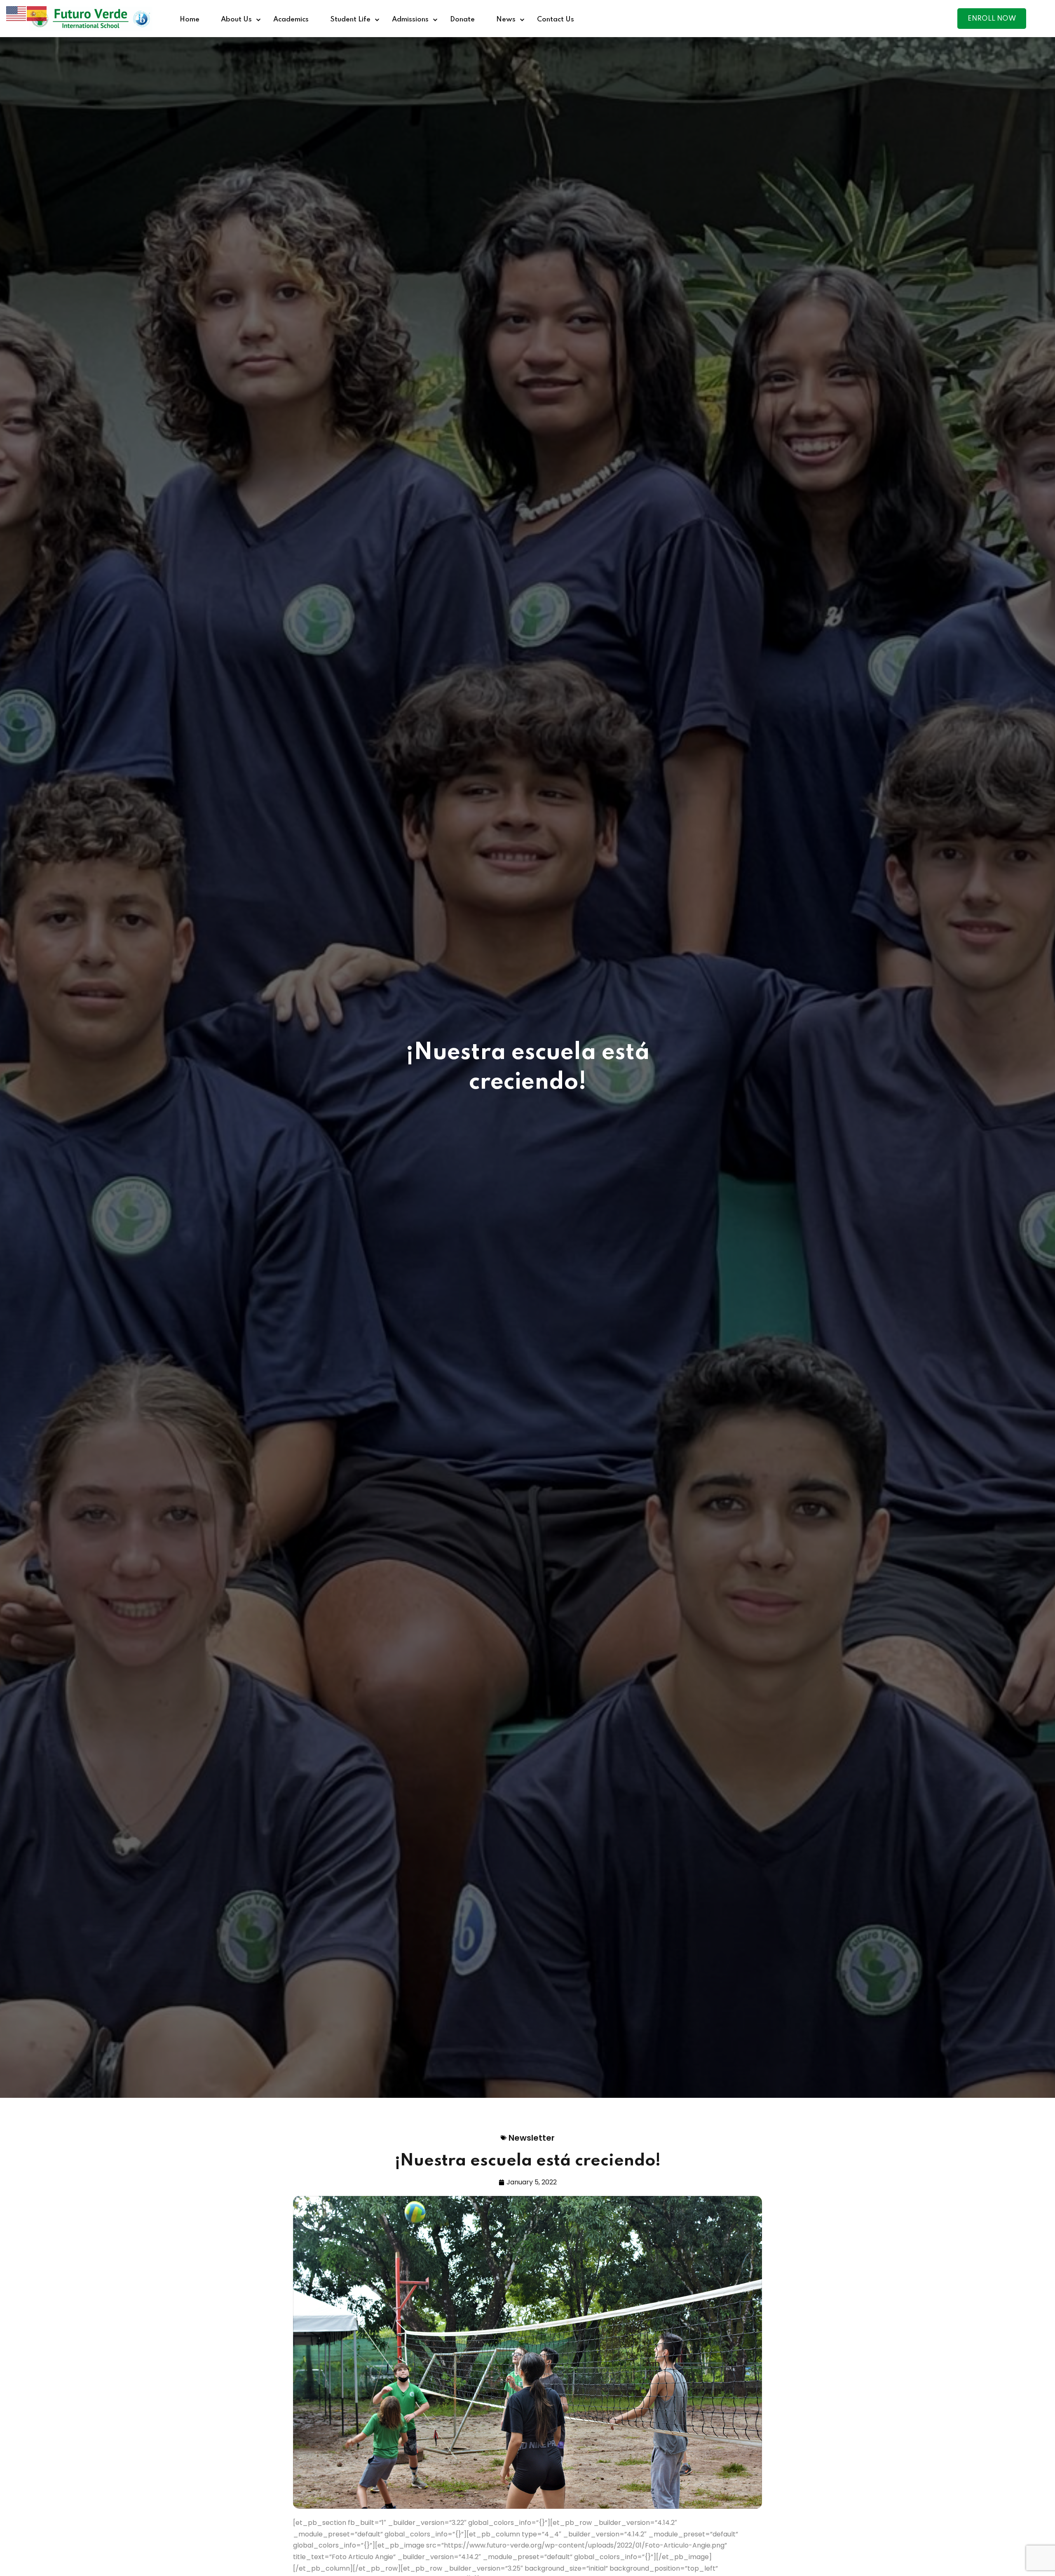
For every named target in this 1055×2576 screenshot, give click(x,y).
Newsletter (532, 2138)
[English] (16, 13)
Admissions (410, 20)
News (506, 20)
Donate (462, 20)
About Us (236, 20)
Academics (291, 20)
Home (190, 20)
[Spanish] (37, 13)
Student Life (350, 20)
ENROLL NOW (992, 19)
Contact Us (556, 20)
